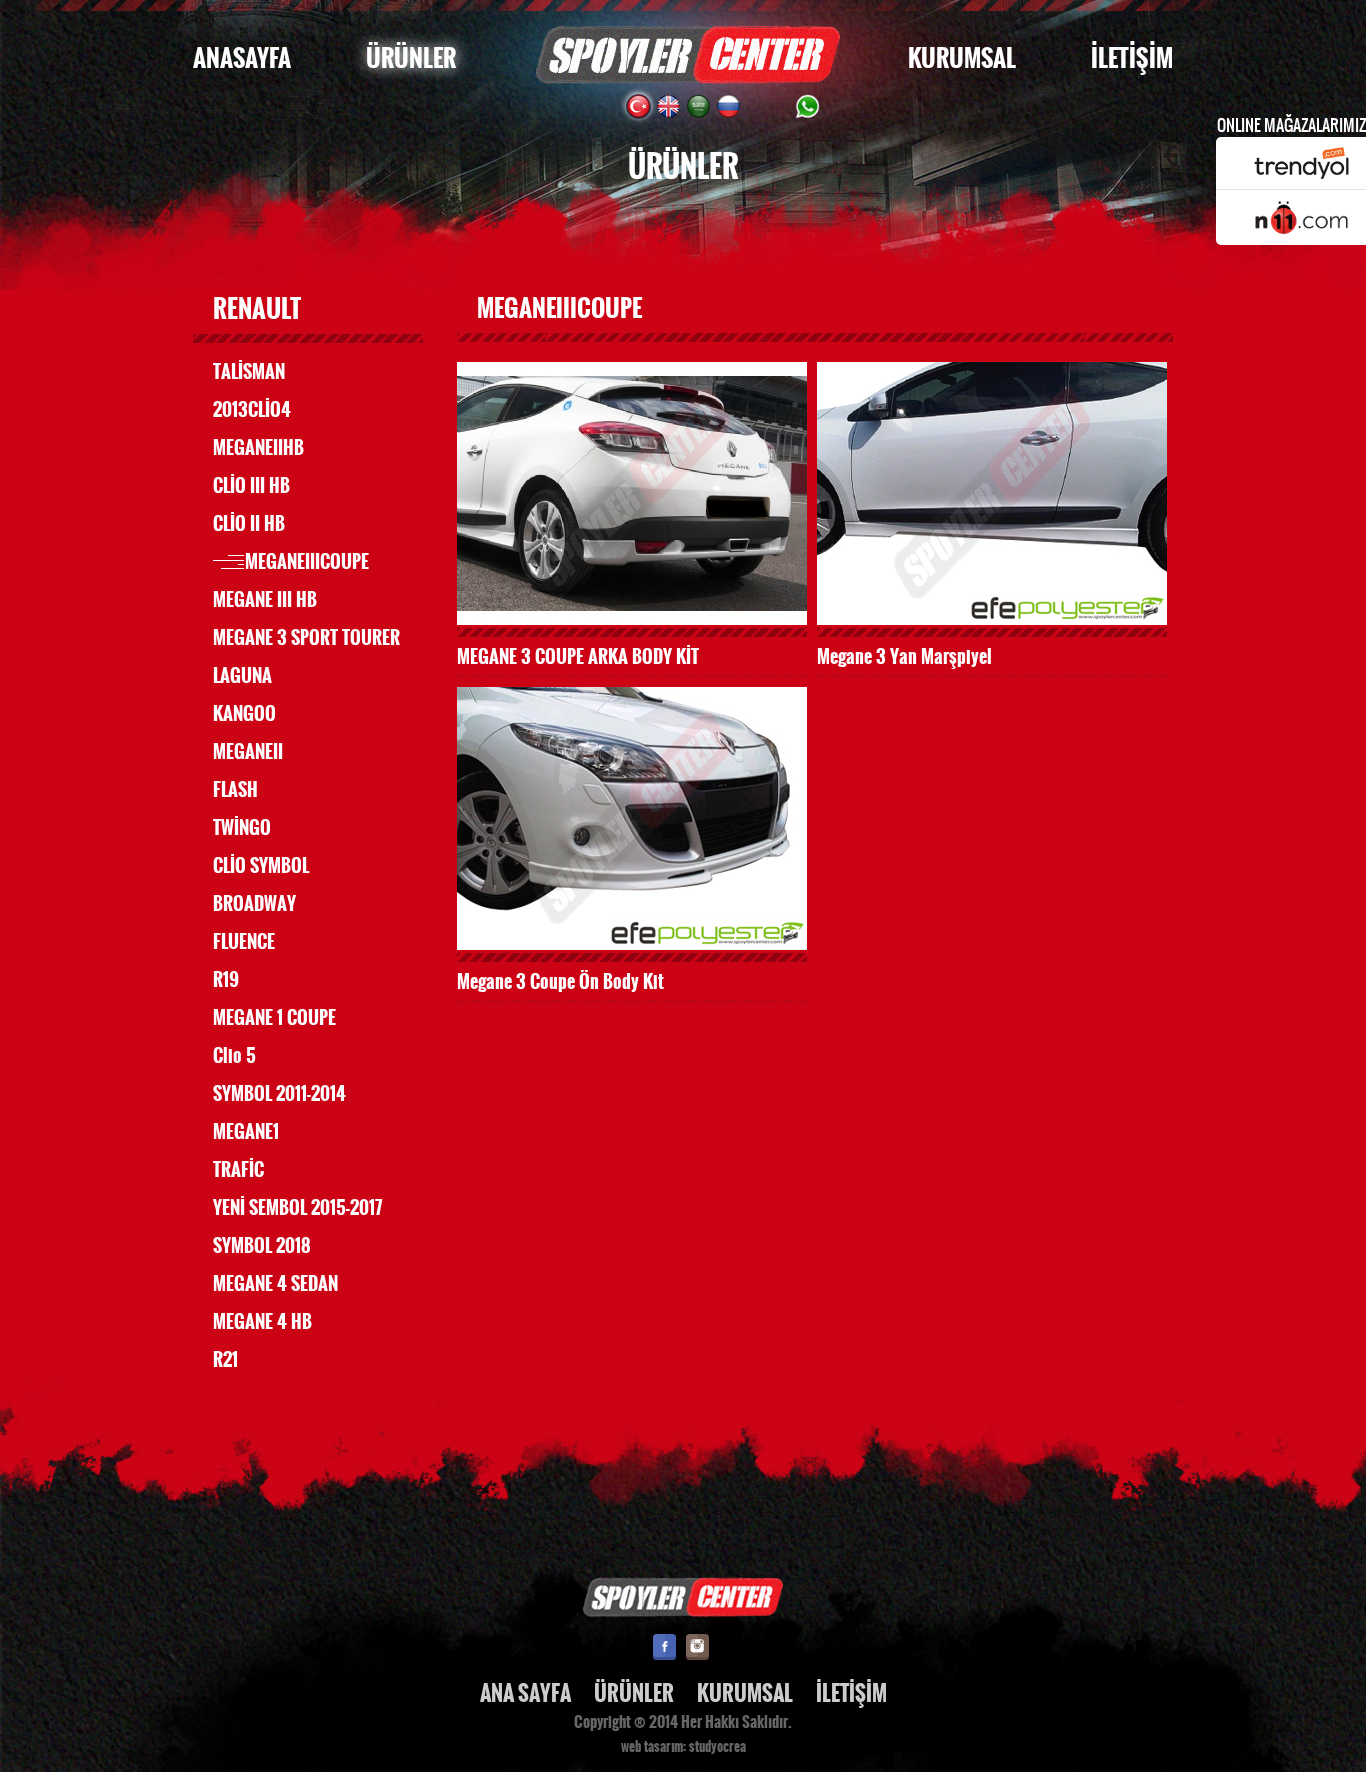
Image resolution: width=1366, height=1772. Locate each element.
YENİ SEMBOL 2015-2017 (297, 1208)
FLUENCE (244, 942)
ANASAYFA (242, 58)
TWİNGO (242, 828)
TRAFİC (238, 1170)
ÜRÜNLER (411, 58)
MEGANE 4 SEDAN (275, 1284)
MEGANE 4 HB (262, 1322)
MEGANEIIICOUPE (307, 562)
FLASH (235, 790)
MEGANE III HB (265, 600)
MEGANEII (248, 752)
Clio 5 (234, 1056)
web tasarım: (653, 1747)
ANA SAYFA (525, 1693)
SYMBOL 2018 (262, 1246)
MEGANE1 (246, 1132)
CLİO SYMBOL (261, 866)
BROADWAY (254, 904)
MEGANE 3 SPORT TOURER (306, 638)
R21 (225, 1360)
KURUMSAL (962, 58)
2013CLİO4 (252, 410)
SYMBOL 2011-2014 (279, 1094)
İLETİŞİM (1132, 58)
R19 (226, 980)
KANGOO (244, 714)
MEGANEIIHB (258, 448)
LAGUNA (242, 676)
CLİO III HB (251, 486)
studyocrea (717, 1747)
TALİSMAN (249, 372)
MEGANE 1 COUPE (274, 1018)
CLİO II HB (249, 524)
